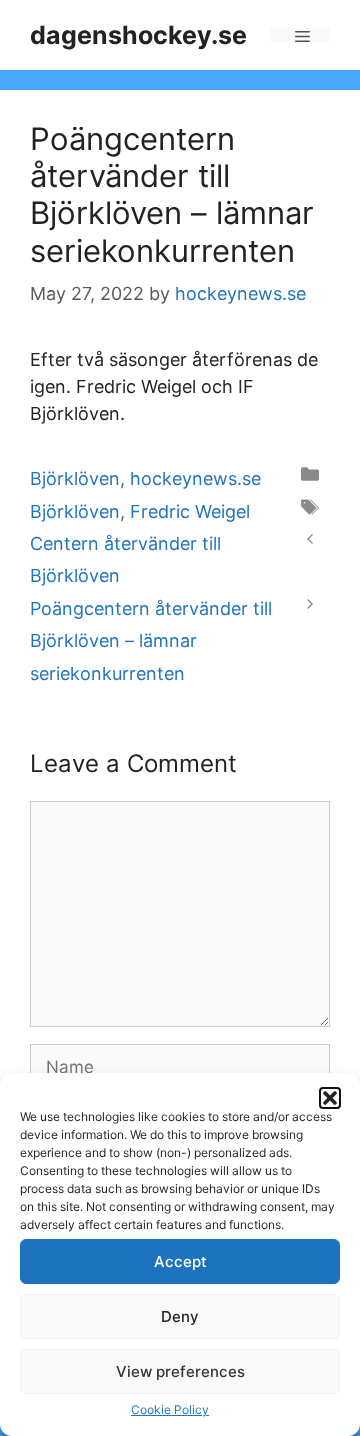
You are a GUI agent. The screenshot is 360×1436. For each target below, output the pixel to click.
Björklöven (75, 478)
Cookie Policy (170, 1409)
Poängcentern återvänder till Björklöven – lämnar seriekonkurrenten (151, 641)
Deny (180, 1316)
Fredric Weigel (190, 511)
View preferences (180, 1371)
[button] (330, 1098)
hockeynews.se (195, 478)
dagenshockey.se (138, 35)
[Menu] (300, 35)
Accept (180, 1261)
